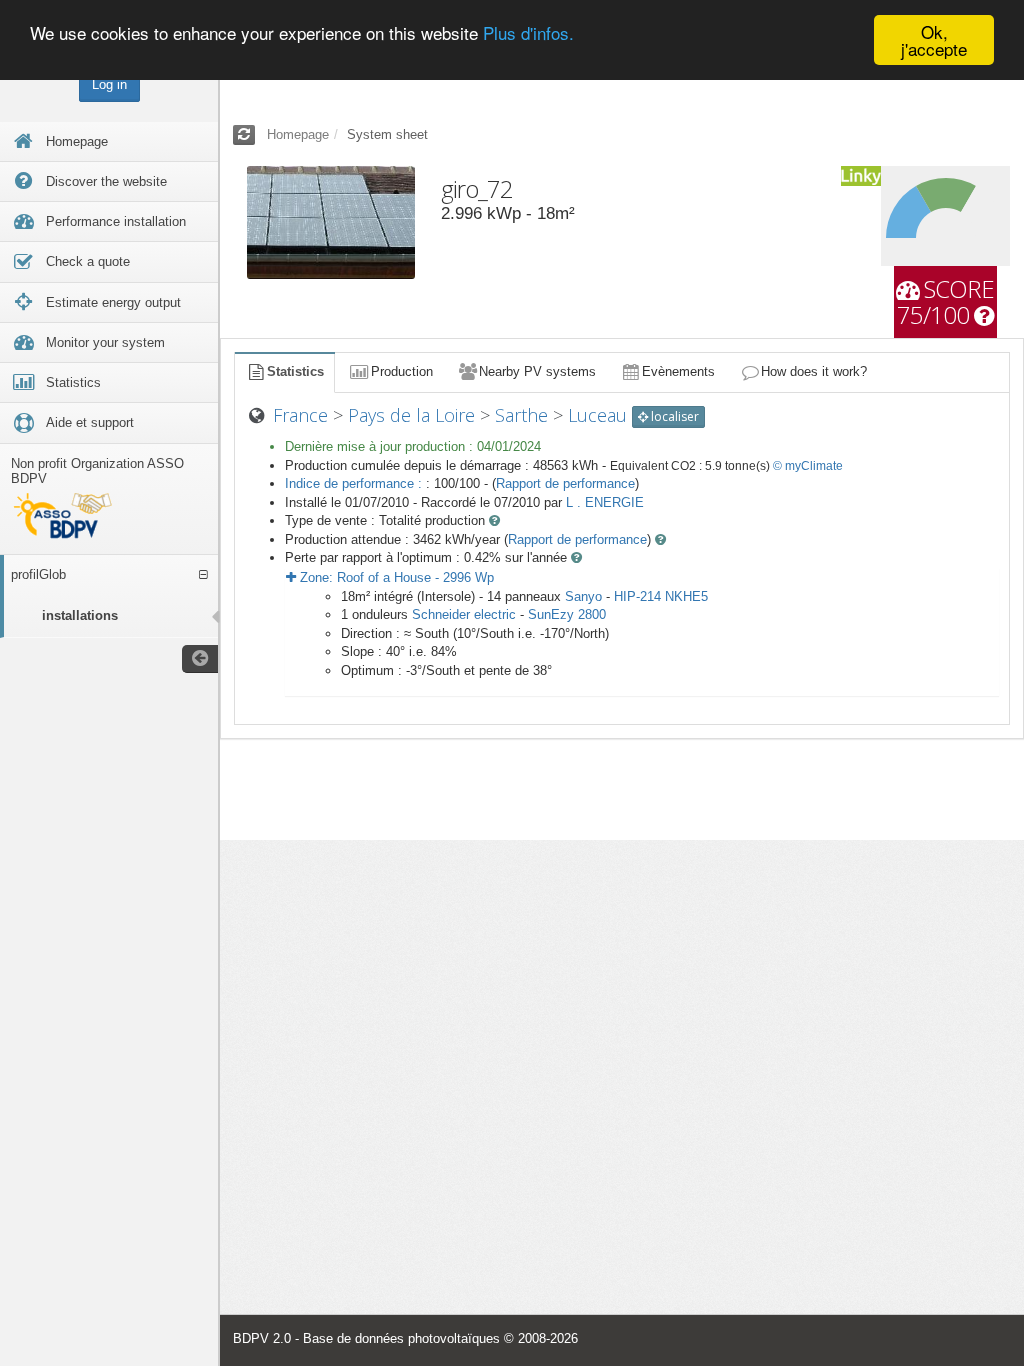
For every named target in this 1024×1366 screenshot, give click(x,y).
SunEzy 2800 (567, 614)
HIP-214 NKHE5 (661, 596)
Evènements (678, 371)
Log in (109, 84)
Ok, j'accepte (934, 40)
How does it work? (814, 371)
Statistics (295, 371)
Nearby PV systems (537, 371)
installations (80, 615)
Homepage (298, 134)
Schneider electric (464, 614)
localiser (673, 416)
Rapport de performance (565, 483)
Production (402, 371)
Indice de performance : (355, 483)
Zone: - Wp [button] (395, 577)
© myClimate (808, 466)
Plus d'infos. (528, 32)
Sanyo (583, 596)
